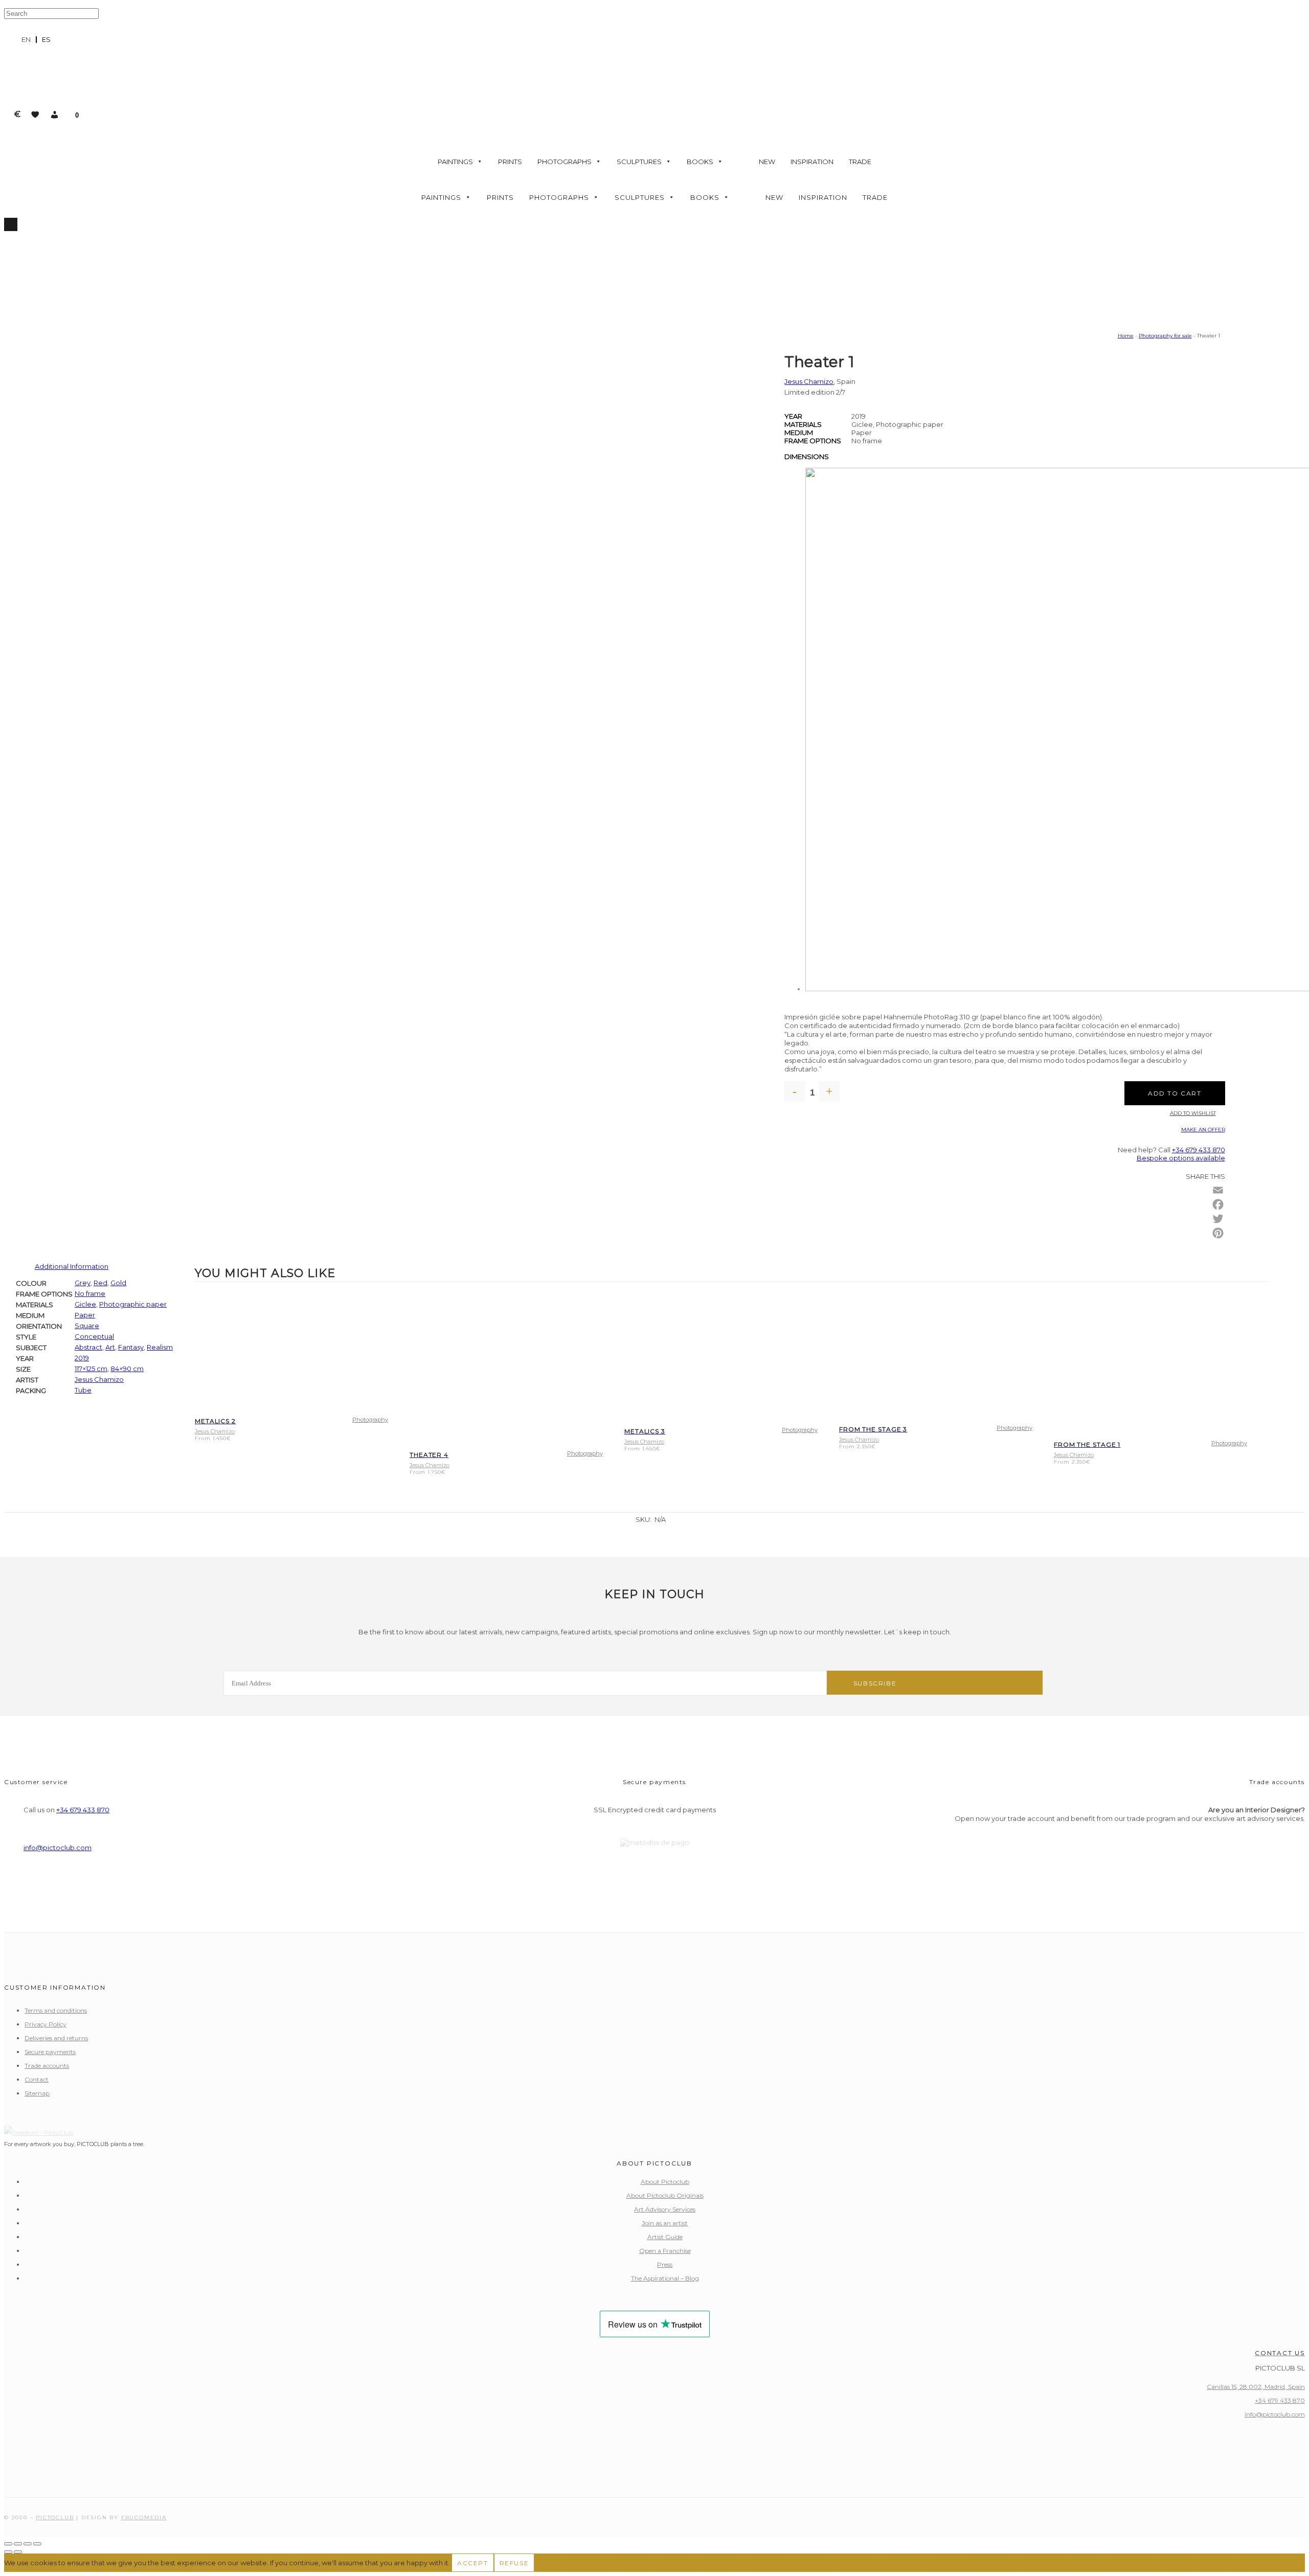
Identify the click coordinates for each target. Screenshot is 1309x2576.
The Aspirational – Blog (665, 2278)
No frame (90, 1293)
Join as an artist (665, 2223)
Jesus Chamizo (809, 381)
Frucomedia (144, 2517)
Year (793, 416)
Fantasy (131, 1347)
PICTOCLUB (55, 2517)
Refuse (514, 2563)
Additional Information (72, 1266)
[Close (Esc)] (37, 2544)
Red (100, 1283)
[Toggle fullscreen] (18, 2544)
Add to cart (1175, 1093)
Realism (160, 1347)
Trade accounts (47, 2066)
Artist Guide (665, 2237)
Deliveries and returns (56, 2038)
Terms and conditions (56, 2010)
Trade (860, 162)
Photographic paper (133, 1304)
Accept (473, 2563)
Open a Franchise (665, 2251)
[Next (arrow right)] (18, 2552)
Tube (83, 1390)
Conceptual (94, 1336)
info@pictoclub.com (58, 1848)
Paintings (455, 162)
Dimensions (807, 457)
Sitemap (37, 2093)
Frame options (813, 441)
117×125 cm (91, 1369)
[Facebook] (1218, 1204)
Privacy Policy (46, 2024)
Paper (85, 1315)
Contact (37, 2079)
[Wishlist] (35, 115)
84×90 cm (127, 1369)
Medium (799, 432)
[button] (55, 115)
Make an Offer (1203, 1130)
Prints (510, 162)
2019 (82, 1358)
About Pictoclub (665, 2182)
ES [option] (46, 39)
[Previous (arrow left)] (8, 2552)
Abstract (88, 1347)
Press (665, 2264)
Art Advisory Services (665, 2209)
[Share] (28, 2544)
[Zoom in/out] (8, 2544)
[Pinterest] (1218, 1233)
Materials (803, 424)
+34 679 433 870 (1199, 1150)
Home (1126, 336)
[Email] (1218, 1190)
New (767, 162)
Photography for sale (1165, 336)
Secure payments (50, 2052)
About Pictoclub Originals (665, 2195)
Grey (83, 1283)
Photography (370, 1420)
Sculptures (639, 162)
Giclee (85, 1304)
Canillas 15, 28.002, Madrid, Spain (1256, 2387)
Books (700, 162)
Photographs (565, 162)
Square (87, 1326)
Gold (118, 1283)
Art (110, 1347)
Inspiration (812, 162)
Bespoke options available (1181, 1158)
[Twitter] (1218, 1219)
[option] (46, 40)
